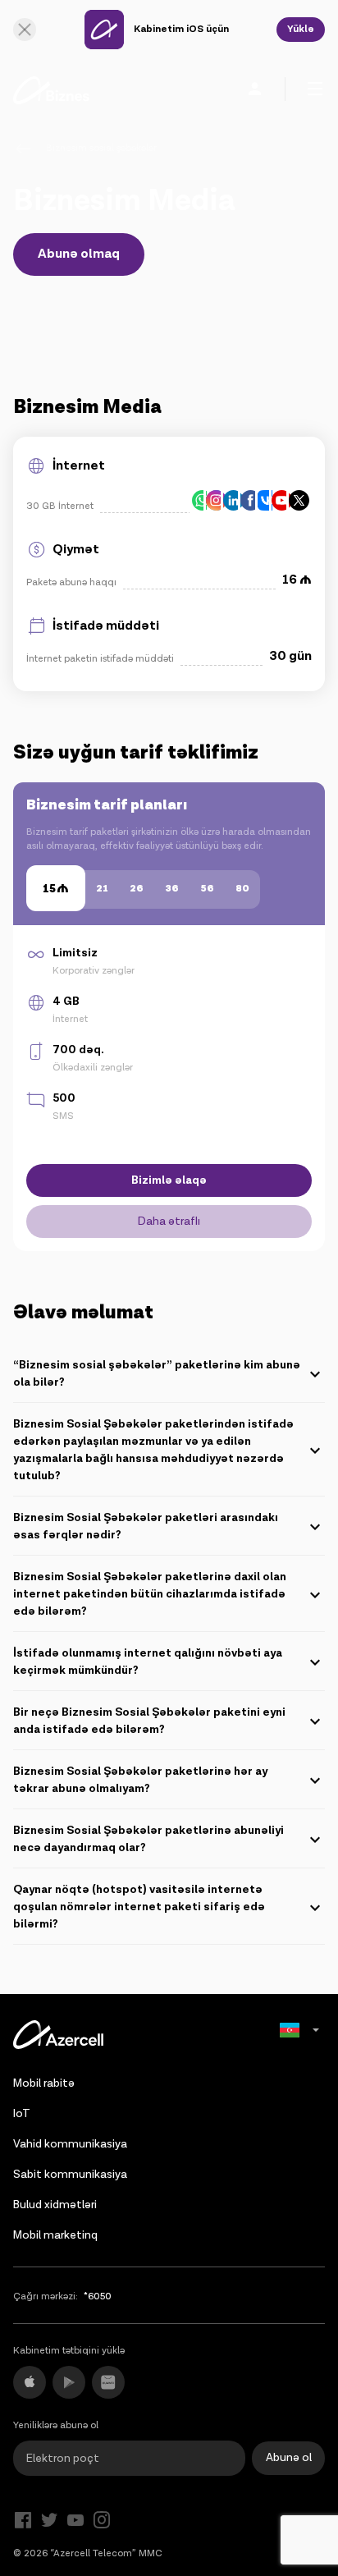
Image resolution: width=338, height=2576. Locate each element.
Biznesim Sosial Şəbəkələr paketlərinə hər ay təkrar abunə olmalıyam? (140, 1780)
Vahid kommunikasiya (70, 2144)
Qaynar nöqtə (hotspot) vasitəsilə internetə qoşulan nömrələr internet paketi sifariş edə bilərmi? (139, 1907)
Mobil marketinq (55, 2235)
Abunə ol (289, 2458)
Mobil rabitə (44, 2083)
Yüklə (301, 29)
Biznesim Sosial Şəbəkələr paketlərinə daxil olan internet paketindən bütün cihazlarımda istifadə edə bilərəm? (150, 1594)
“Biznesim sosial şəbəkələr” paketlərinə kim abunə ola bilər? (157, 1374)
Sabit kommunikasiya (70, 2175)
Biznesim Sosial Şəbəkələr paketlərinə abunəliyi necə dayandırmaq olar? (148, 1839)
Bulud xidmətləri (55, 2205)
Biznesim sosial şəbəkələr (101, 148)
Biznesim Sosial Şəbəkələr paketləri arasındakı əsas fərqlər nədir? (146, 1526)
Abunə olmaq (79, 254)
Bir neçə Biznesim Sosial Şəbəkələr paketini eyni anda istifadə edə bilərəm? (149, 1721)
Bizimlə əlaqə (169, 1180)
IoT (22, 2114)
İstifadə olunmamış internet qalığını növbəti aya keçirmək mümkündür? (148, 1662)
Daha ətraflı (169, 1222)
